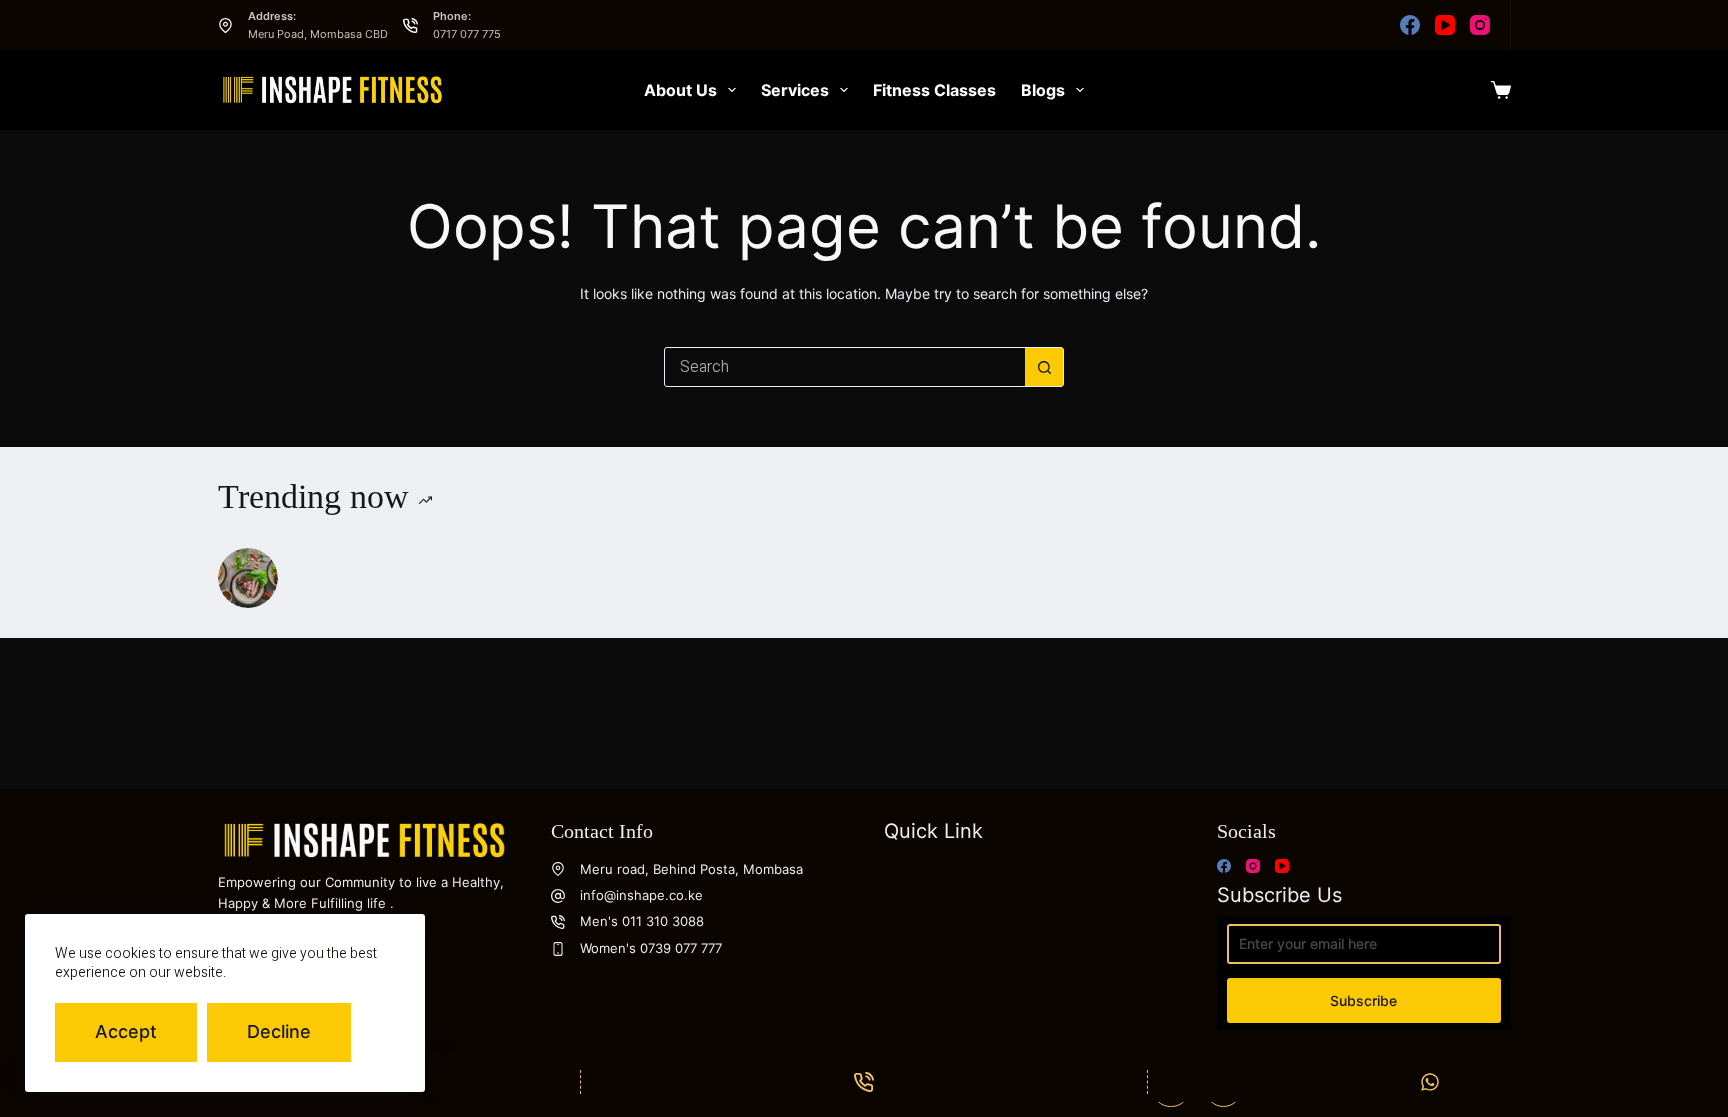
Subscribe (1363, 1000)
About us (680, 90)
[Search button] (1044, 367)
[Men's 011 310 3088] (558, 922)
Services (795, 90)
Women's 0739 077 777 (651, 948)
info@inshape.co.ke (641, 895)
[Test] (248, 578)
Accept (126, 1031)
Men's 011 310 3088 (642, 921)
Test (314, 576)
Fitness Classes (934, 90)
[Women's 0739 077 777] (558, 949)
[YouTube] (1445, 25)
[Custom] (1430, 1082)
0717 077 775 (467, 34)
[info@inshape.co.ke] (558, 896)
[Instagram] (1480, 25)
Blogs (1043, 90)
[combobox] (845, 367)
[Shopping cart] (1501, 90)
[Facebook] (1410, 25)
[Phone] (863, 1082)
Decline (279, 1031)
